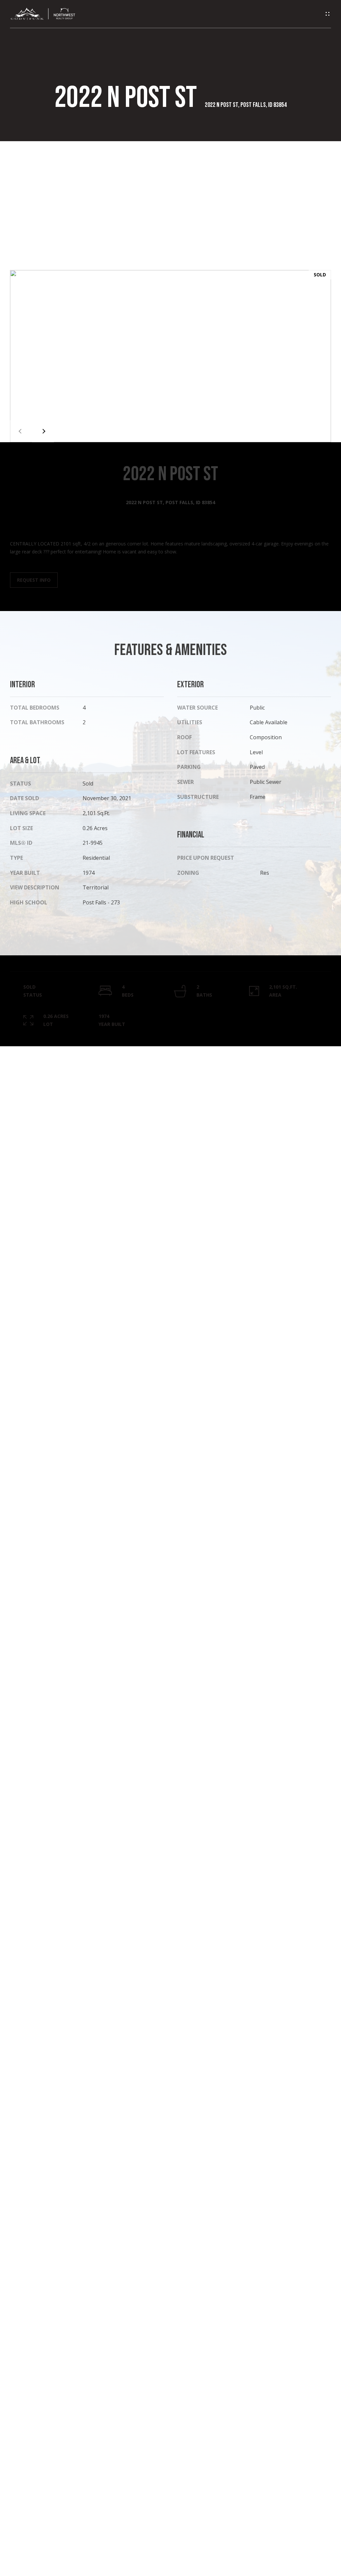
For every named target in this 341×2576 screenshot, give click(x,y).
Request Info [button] (34, 580)
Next (43, 431)
